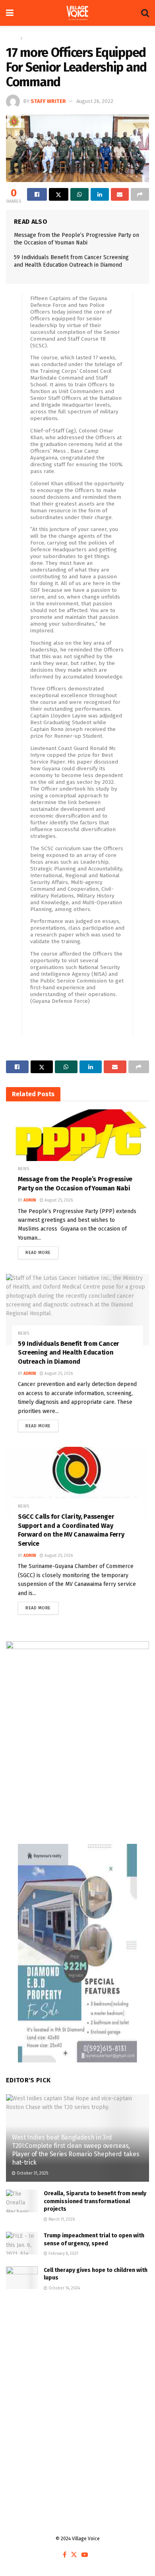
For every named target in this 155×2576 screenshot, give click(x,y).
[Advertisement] (77, 2390)
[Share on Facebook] (37, 194)
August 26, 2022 (95, 101)
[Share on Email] (120, 194)
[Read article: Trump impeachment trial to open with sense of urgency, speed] (22, 2243)
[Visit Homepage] (77, 13)
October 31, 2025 (32, 2173)
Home (12, 38)
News (31, 38)
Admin (30, 1200)
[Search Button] (145, 13)
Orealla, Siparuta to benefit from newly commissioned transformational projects (95, 2201)
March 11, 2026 (61, 2219)
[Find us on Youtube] (85, 2555)
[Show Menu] (10, 13)
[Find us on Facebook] (65, 2555)
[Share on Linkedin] (100, 194)
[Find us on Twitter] (74, 2555)
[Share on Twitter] (59, 194)
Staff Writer (48, 101)
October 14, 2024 (64, 2288)
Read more (42, 1251)
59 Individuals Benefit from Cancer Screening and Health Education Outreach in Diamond (69, 1353)
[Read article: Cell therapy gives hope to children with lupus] (22, 2278)
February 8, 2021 (63, 2254)
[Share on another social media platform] (140, 194)
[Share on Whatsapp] (79, 194)
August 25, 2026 (58, 1200)
